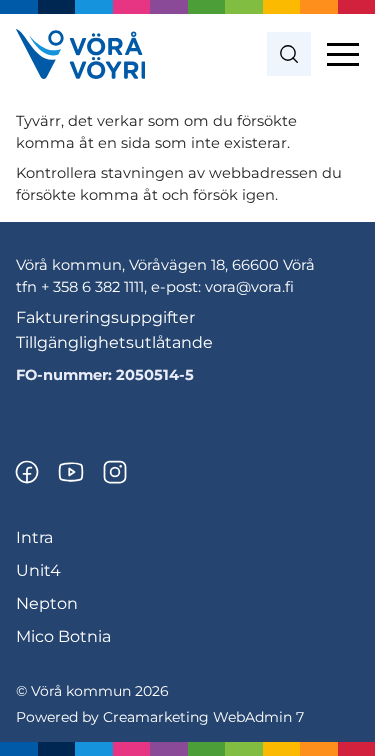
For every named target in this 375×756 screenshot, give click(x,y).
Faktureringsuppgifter (105, 317)
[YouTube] (71, 472)
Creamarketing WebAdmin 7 (203, 717)
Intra (34, 537)
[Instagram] (115, 472)
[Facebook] (27, 472)
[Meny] (343, 54)
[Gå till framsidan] (80, 54)
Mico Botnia (63, 636)
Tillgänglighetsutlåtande (114, 342)
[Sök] (289, 54)
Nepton (47, 603)
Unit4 (38, 570)
